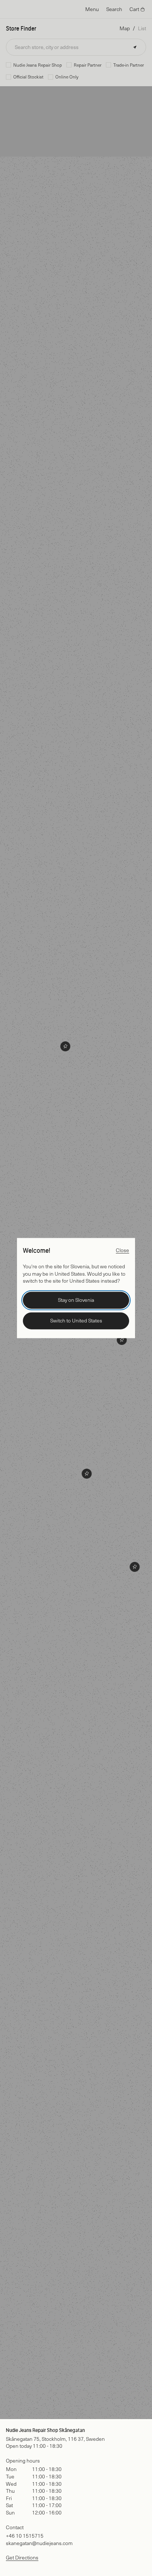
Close (122, 1250)
